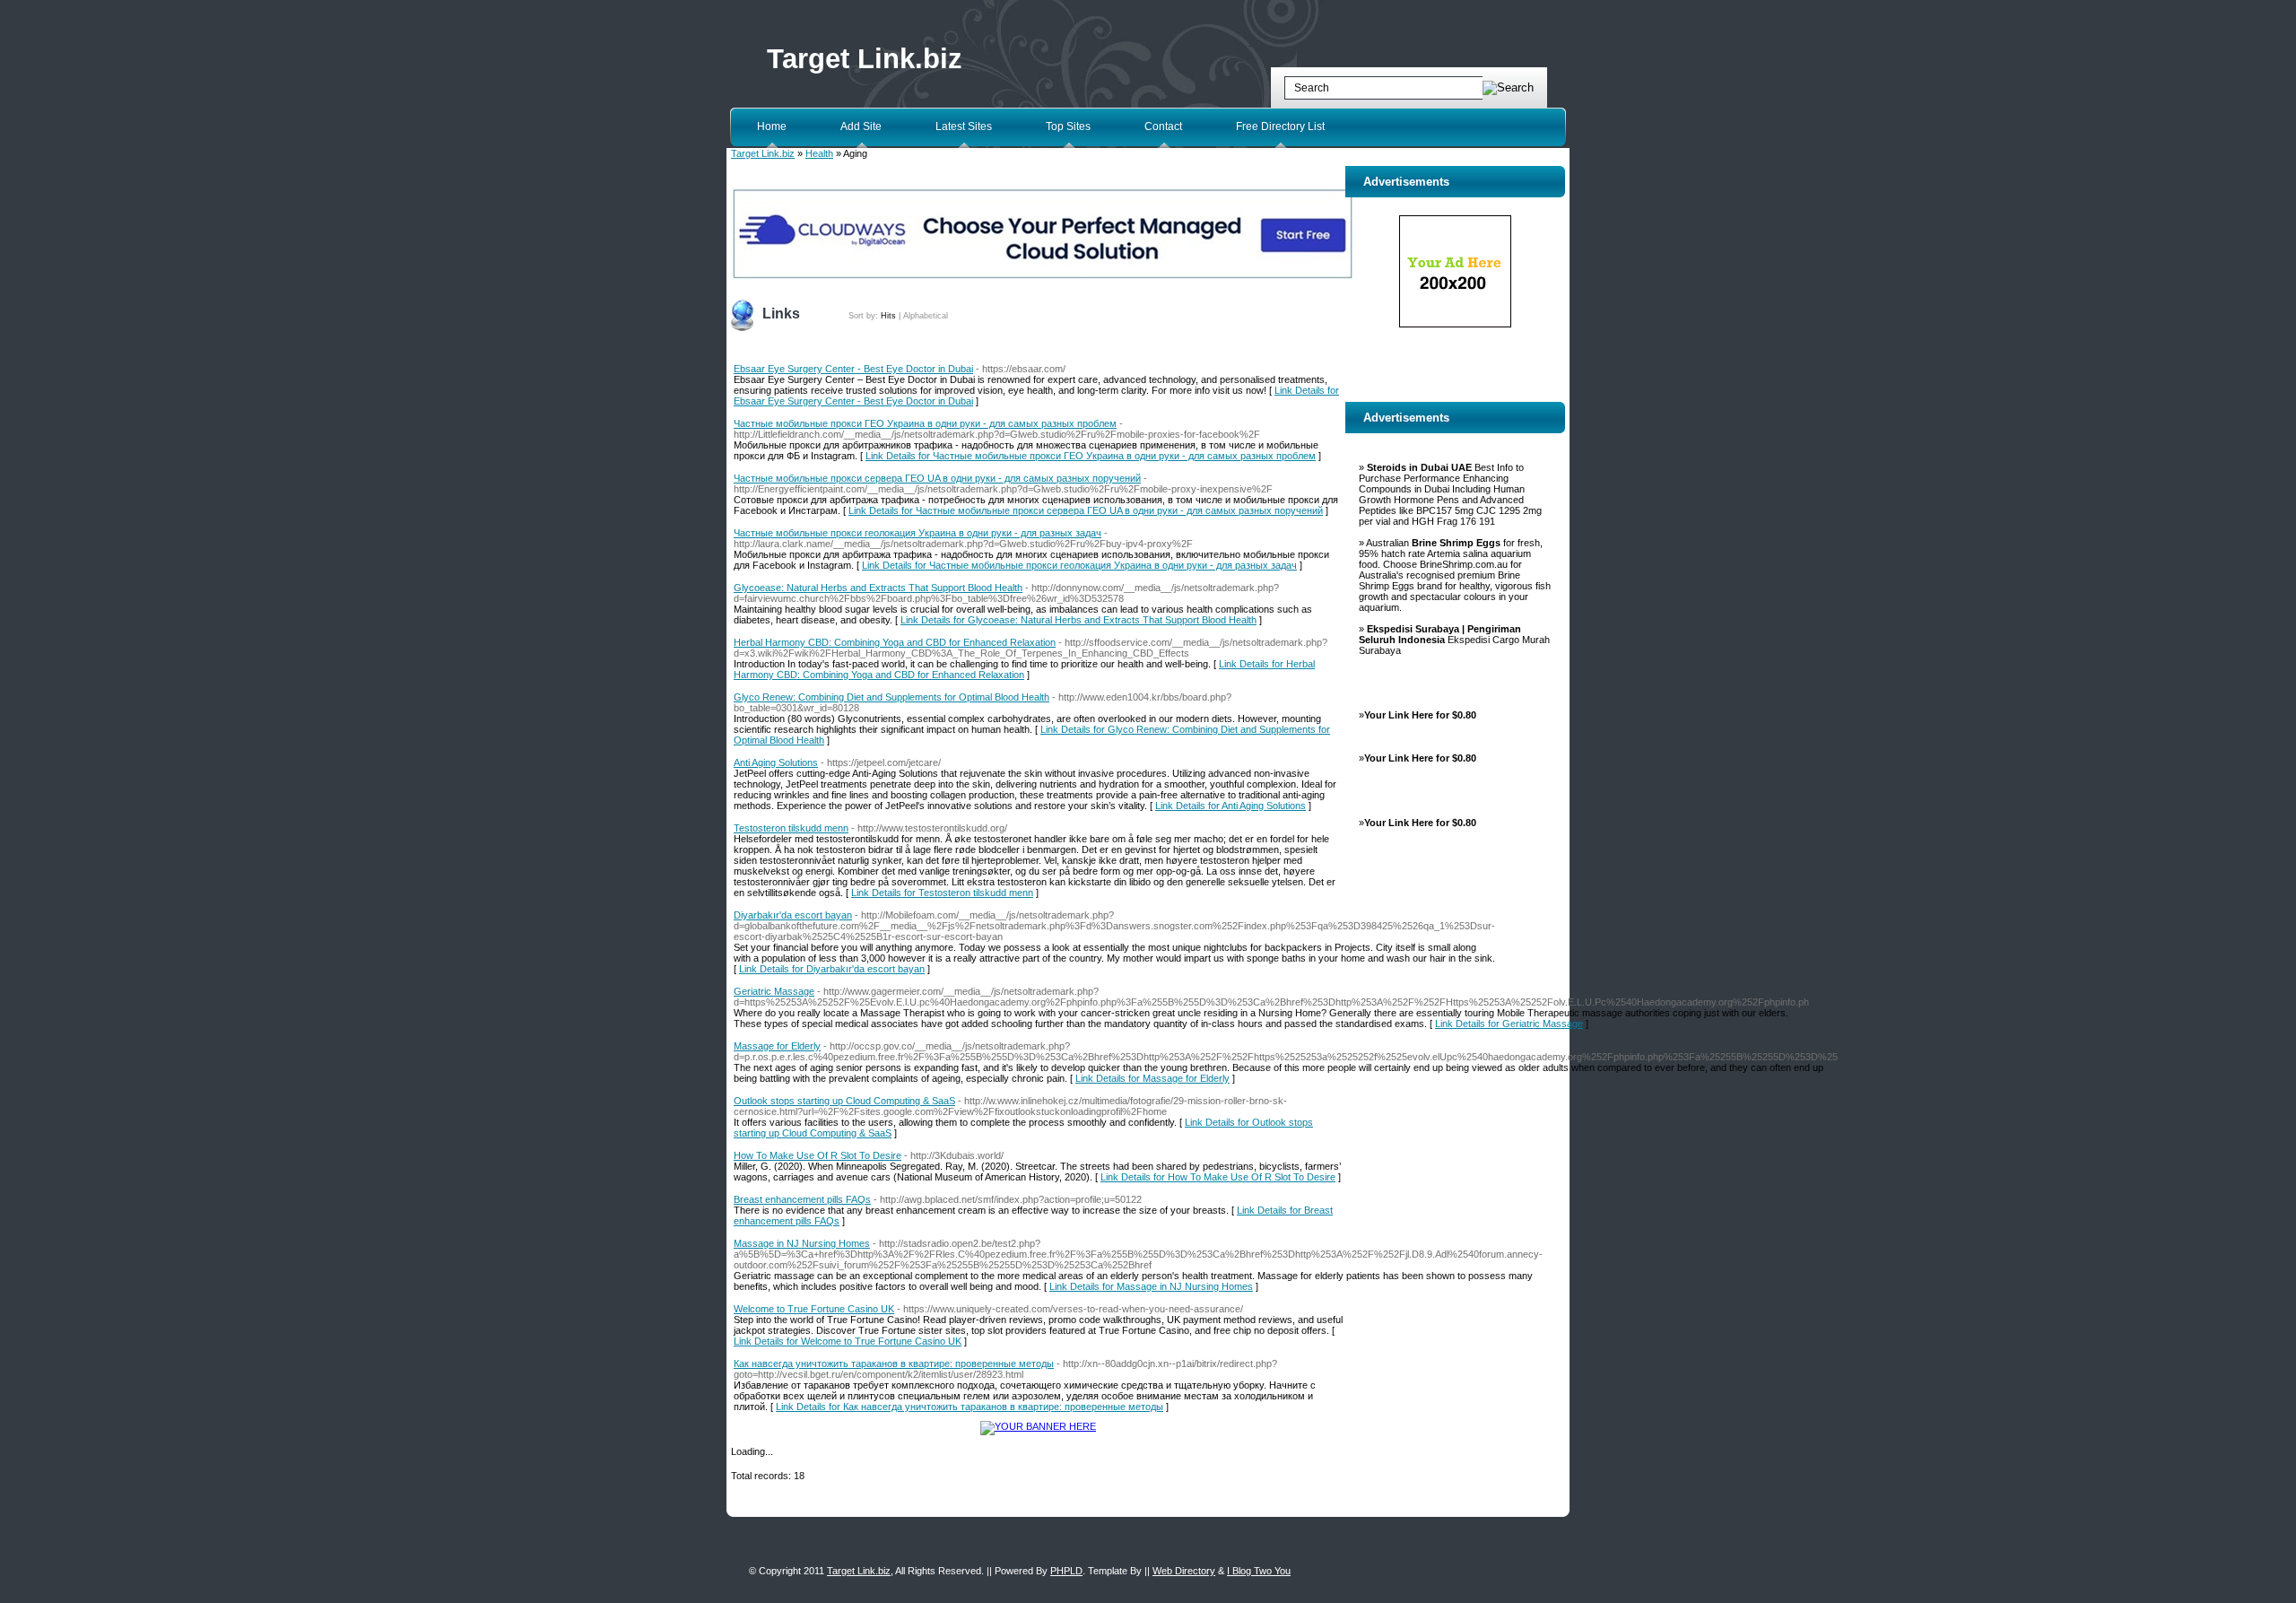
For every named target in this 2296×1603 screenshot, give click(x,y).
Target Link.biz (865, 59)
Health (819, 153)
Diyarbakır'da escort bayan (793, 915)
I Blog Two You (1259, 1571)
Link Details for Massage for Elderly (1152, 1078)
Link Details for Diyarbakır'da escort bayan (832, 969)
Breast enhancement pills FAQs (802, 1199)
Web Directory (1184, 1571)
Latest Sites (964, 126)
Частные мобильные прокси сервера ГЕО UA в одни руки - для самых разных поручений (937, 478)
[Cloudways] (1043, 276)
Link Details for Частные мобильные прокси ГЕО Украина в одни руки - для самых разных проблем (1091, 456)
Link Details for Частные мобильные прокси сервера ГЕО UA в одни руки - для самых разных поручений (1086, 510)
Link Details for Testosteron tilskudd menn (942, 893)
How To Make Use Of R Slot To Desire (818, 1155)
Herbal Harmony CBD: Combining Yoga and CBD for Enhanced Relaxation (895, 642)
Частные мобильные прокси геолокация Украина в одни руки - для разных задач (918, 533)
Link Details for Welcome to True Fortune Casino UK (848, 1341)
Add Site (861, 126)
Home (772, 126)
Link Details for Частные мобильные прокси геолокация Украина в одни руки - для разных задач (1079, 565)
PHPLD (1066, 1571)
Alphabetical (926, 316)
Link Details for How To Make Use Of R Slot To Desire (1218, 1177)
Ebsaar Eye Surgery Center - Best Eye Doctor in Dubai (853, 369)
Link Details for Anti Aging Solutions (1231, 806)
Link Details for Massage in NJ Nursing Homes (1151, 1286)
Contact (1163, 126)
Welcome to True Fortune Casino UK (814, 1309)
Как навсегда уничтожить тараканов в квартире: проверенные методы (894, 1363)
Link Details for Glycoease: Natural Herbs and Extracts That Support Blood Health (1078, 620)
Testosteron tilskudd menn (791, 828)
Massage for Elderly (777, 1046)
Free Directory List (1280, 126)
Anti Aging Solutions (776, 762)
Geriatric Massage (774, 991)
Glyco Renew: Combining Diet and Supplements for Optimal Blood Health (891, 697)
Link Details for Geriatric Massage (1509, 1024)
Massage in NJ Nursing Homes (802, 1243)
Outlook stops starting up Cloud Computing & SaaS (844, 1101)
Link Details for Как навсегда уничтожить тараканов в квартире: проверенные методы (970, 1407)
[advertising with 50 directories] (1038, 1426)
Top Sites (1068, 126)
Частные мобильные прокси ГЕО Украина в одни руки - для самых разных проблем (925, 423)
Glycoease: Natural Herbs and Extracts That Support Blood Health (878, 588)
